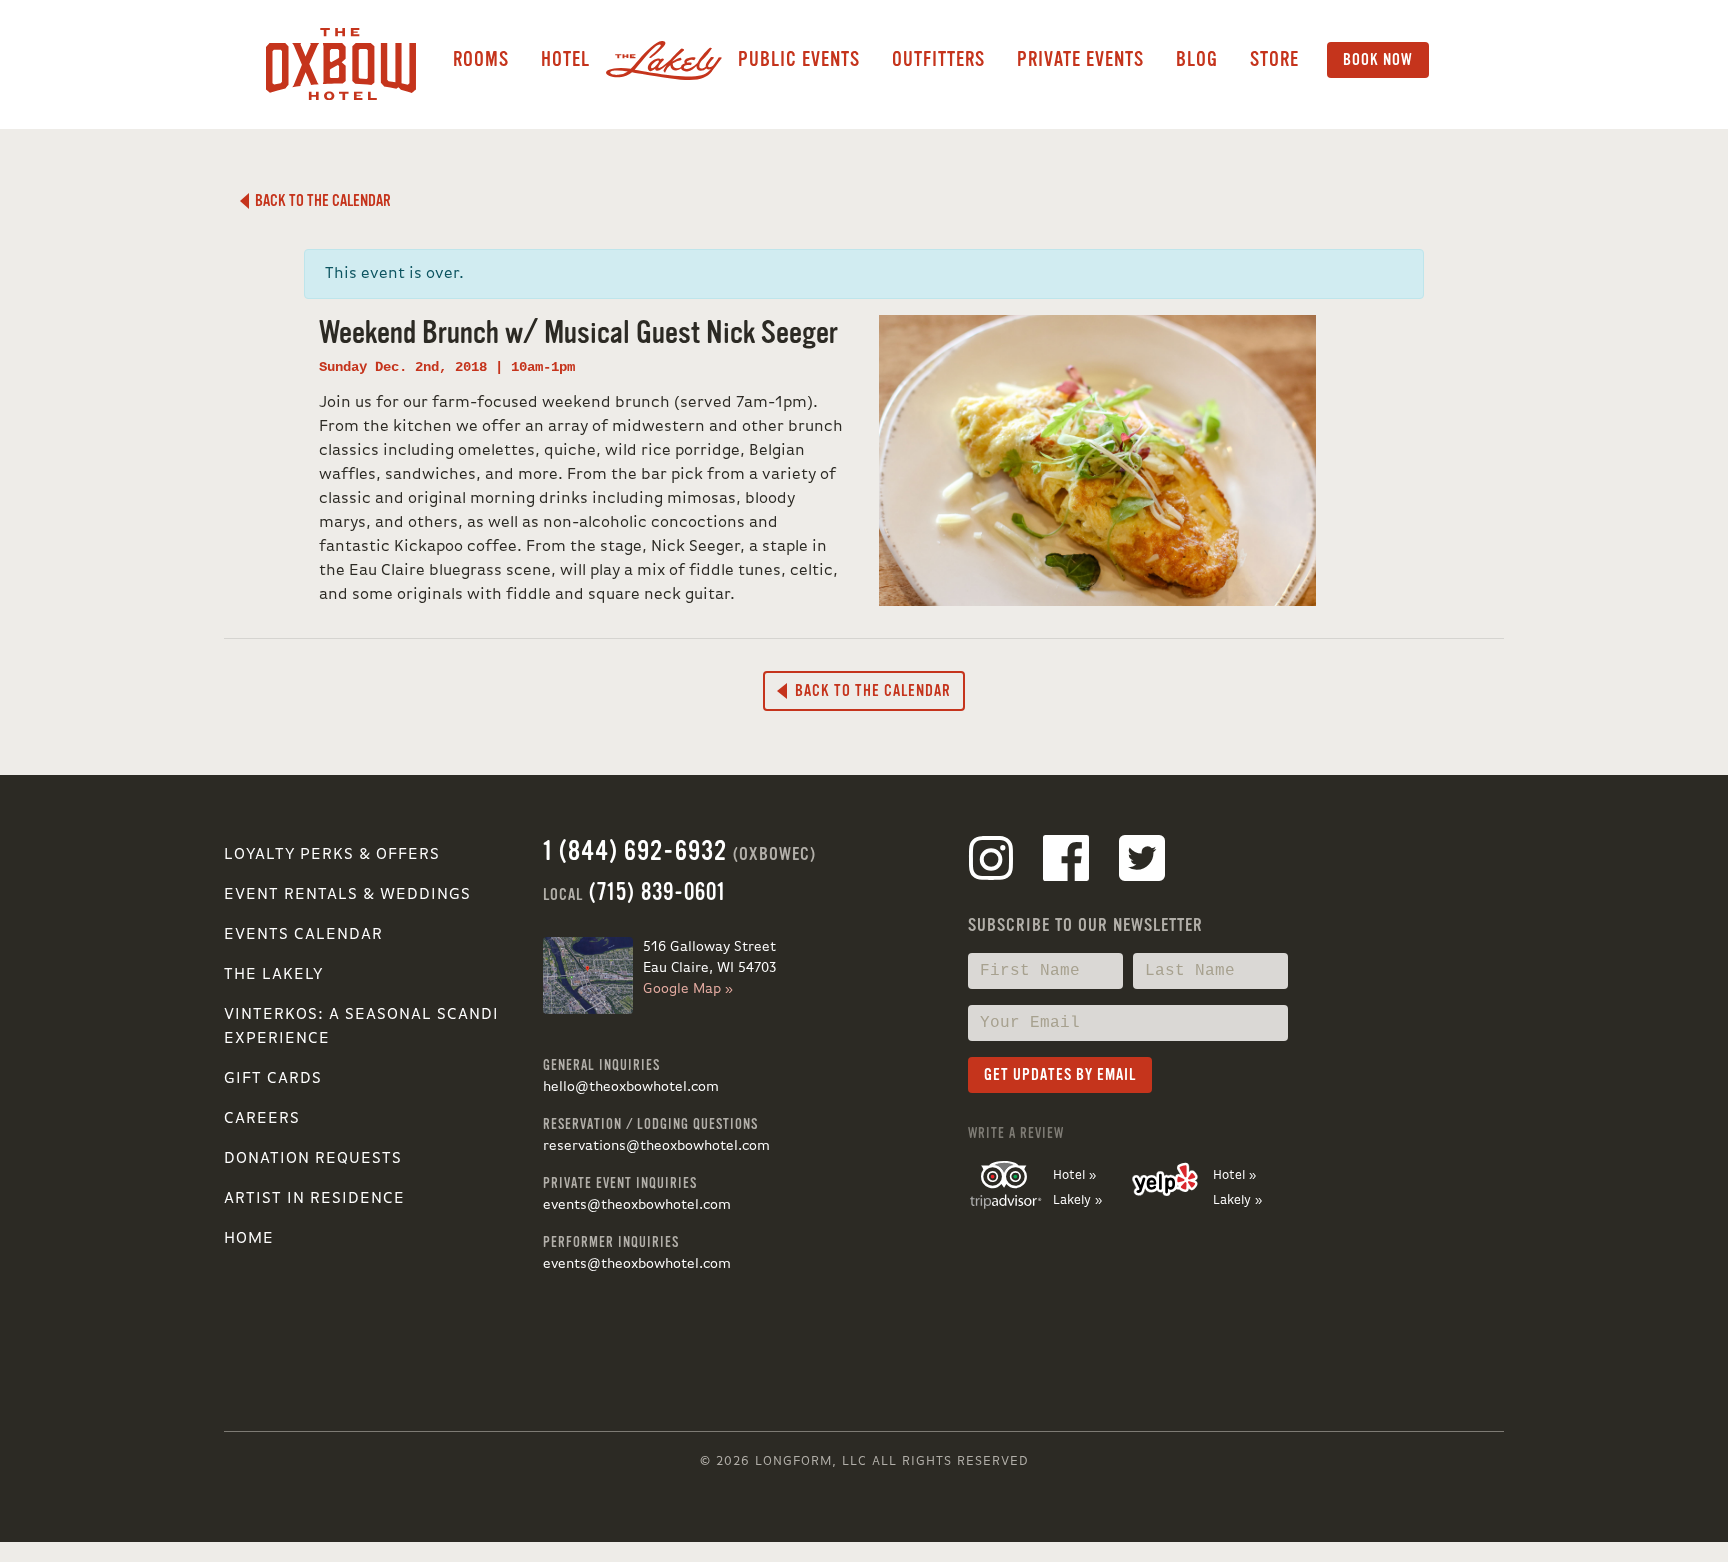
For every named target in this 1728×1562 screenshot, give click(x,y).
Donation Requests (313, 1159)
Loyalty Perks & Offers (332, 855)
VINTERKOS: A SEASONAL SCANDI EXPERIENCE (361, 1027)
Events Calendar (303, 935)
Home (249, 1239)
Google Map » (688, 989)
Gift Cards (273, 1079)
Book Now (1378, 60)
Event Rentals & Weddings (347, 895)
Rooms (481, 59)
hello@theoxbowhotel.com (631, 1087)
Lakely (664, 60)
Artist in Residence (314, 1199)
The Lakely (273, 975)
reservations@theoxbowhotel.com (656, 1146)
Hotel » (1074, 1175)
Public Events (799, 59)
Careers (262, 1119)
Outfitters (938, 59)
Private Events (1080, 59)
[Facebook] (1066, 862)
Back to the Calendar (320, 201)
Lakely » (1077, 1200)
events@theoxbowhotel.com (637, 1205)
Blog (1197, 59)
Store (1274, 59)
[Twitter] (1142, 862)
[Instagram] (991, 862)
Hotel (565, 59)
